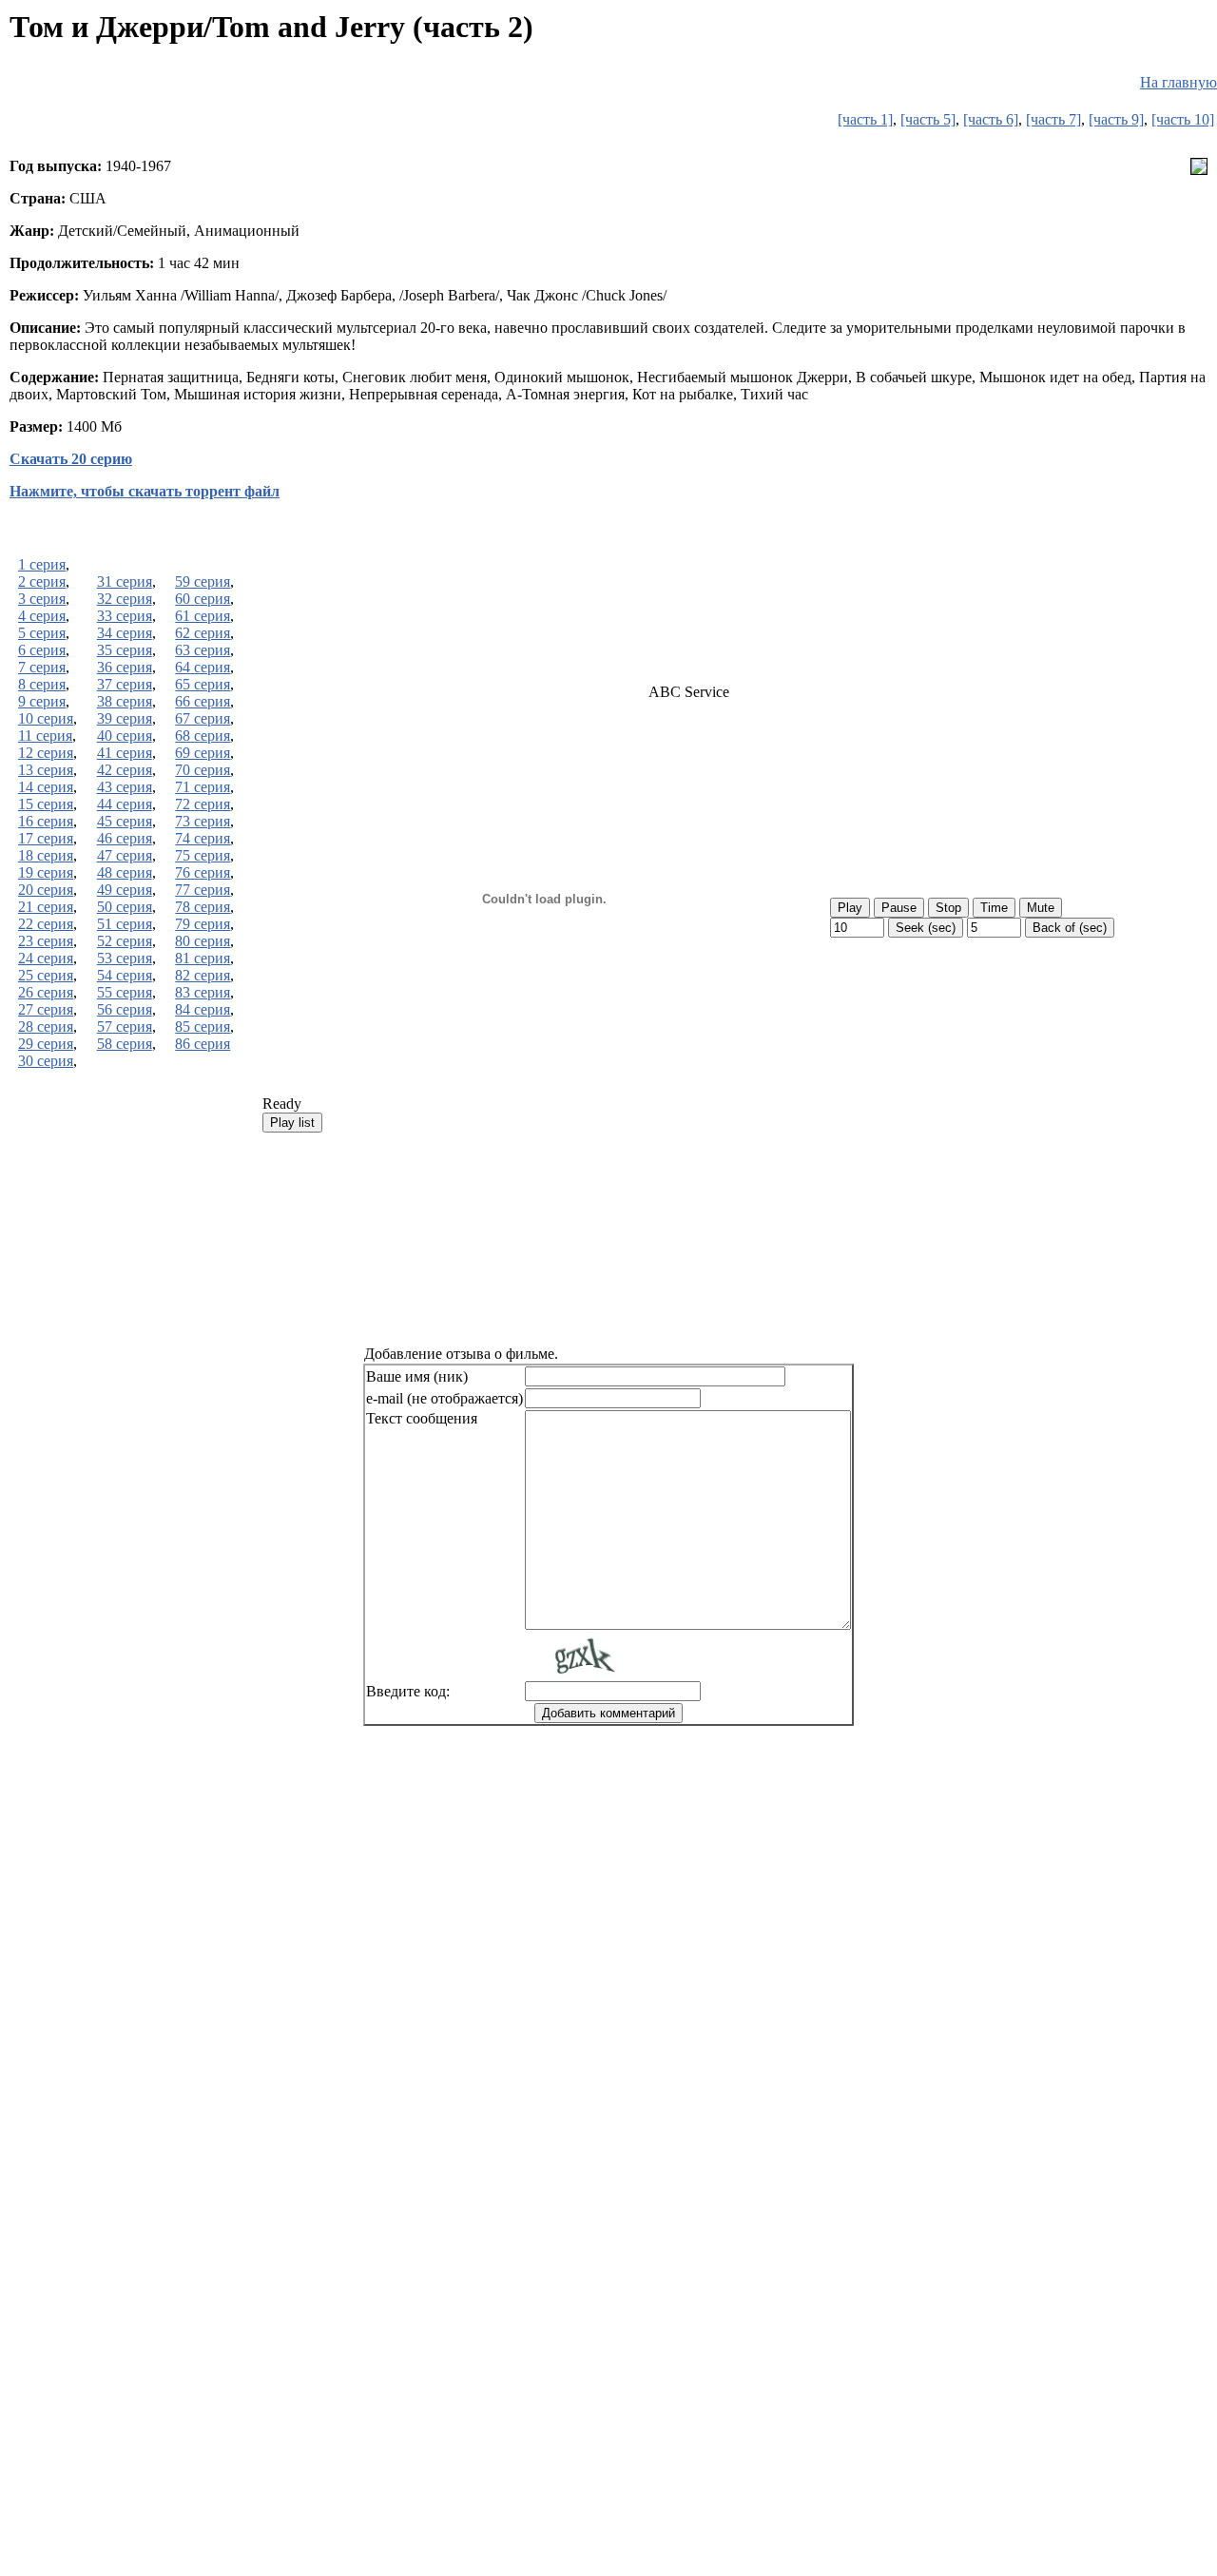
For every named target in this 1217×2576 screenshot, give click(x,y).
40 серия (125, 736)
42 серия (125, 770)
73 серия (203, 821)
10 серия (46, 718)
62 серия (203, 633)
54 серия (125, 975)
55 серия (125, 992)
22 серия (46, 924)
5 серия (42, 633)
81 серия (203, 958)
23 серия (46, 941)
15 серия (46, 804)
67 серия (203, 718)
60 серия (203, 599)
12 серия (46, 753)
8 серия (42, 684)
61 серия (203, 616)
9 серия (42, 701)
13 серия (46, 770)
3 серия (42, 599)
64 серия (203, 667)
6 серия (42, 650)
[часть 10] (1183, 119)
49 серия (125, 890)
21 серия (46, 907)
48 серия (125, 872)
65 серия (203, 684)
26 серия (46, 992)
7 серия (42, 667)
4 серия (42, 616)
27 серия (46, 1009)
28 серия (46, 1027)
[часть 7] (1053, 119)
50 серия (125, 907)
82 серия (203, 975)
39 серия (125, 718)
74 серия (203, 838)
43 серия (125, 787)
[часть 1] (865, 119)
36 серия (125, 667)
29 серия (46, 1044)
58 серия (125, 1044)
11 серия (45, 736)
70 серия (203, 770)
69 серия (203, 753)
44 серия (125, 804)
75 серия (203, 855)
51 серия (125, 924)
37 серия (125, 684)
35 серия (125, 650)
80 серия (203, 941)
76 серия (203, 872)
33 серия (125, 616)
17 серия (46, 838)
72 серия (203, 804)
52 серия (125, 941)
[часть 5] (928, 119)
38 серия (125, 701)
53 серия (125, 958)
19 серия (46, 872)
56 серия (125, 1009)
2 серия (42, 581)
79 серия (203, 924)
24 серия (46, 958)
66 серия (203, 701)
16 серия (46, 821)
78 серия (203, 907)
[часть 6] (991, 119)
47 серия (125, 855)
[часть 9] (1116, 119)
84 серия (203, 1009)
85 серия (203, 1027)
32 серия (125, 599)
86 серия (203, 1044)
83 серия (203, 992)
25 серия (46, 975)
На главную (1178, 82)
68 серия (203, 736)
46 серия (125, 838)
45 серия (125, 821)
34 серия (125, 633)
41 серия (125, 753)
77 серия (203, 890)
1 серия (42, 564)
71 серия (203, 787)
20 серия (46, 890)
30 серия (46, 1061)
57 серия (125, 1027)
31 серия (125, 581)
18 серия (46, 855)
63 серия (203, 650)
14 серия (46, 787)
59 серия (203, 581)
